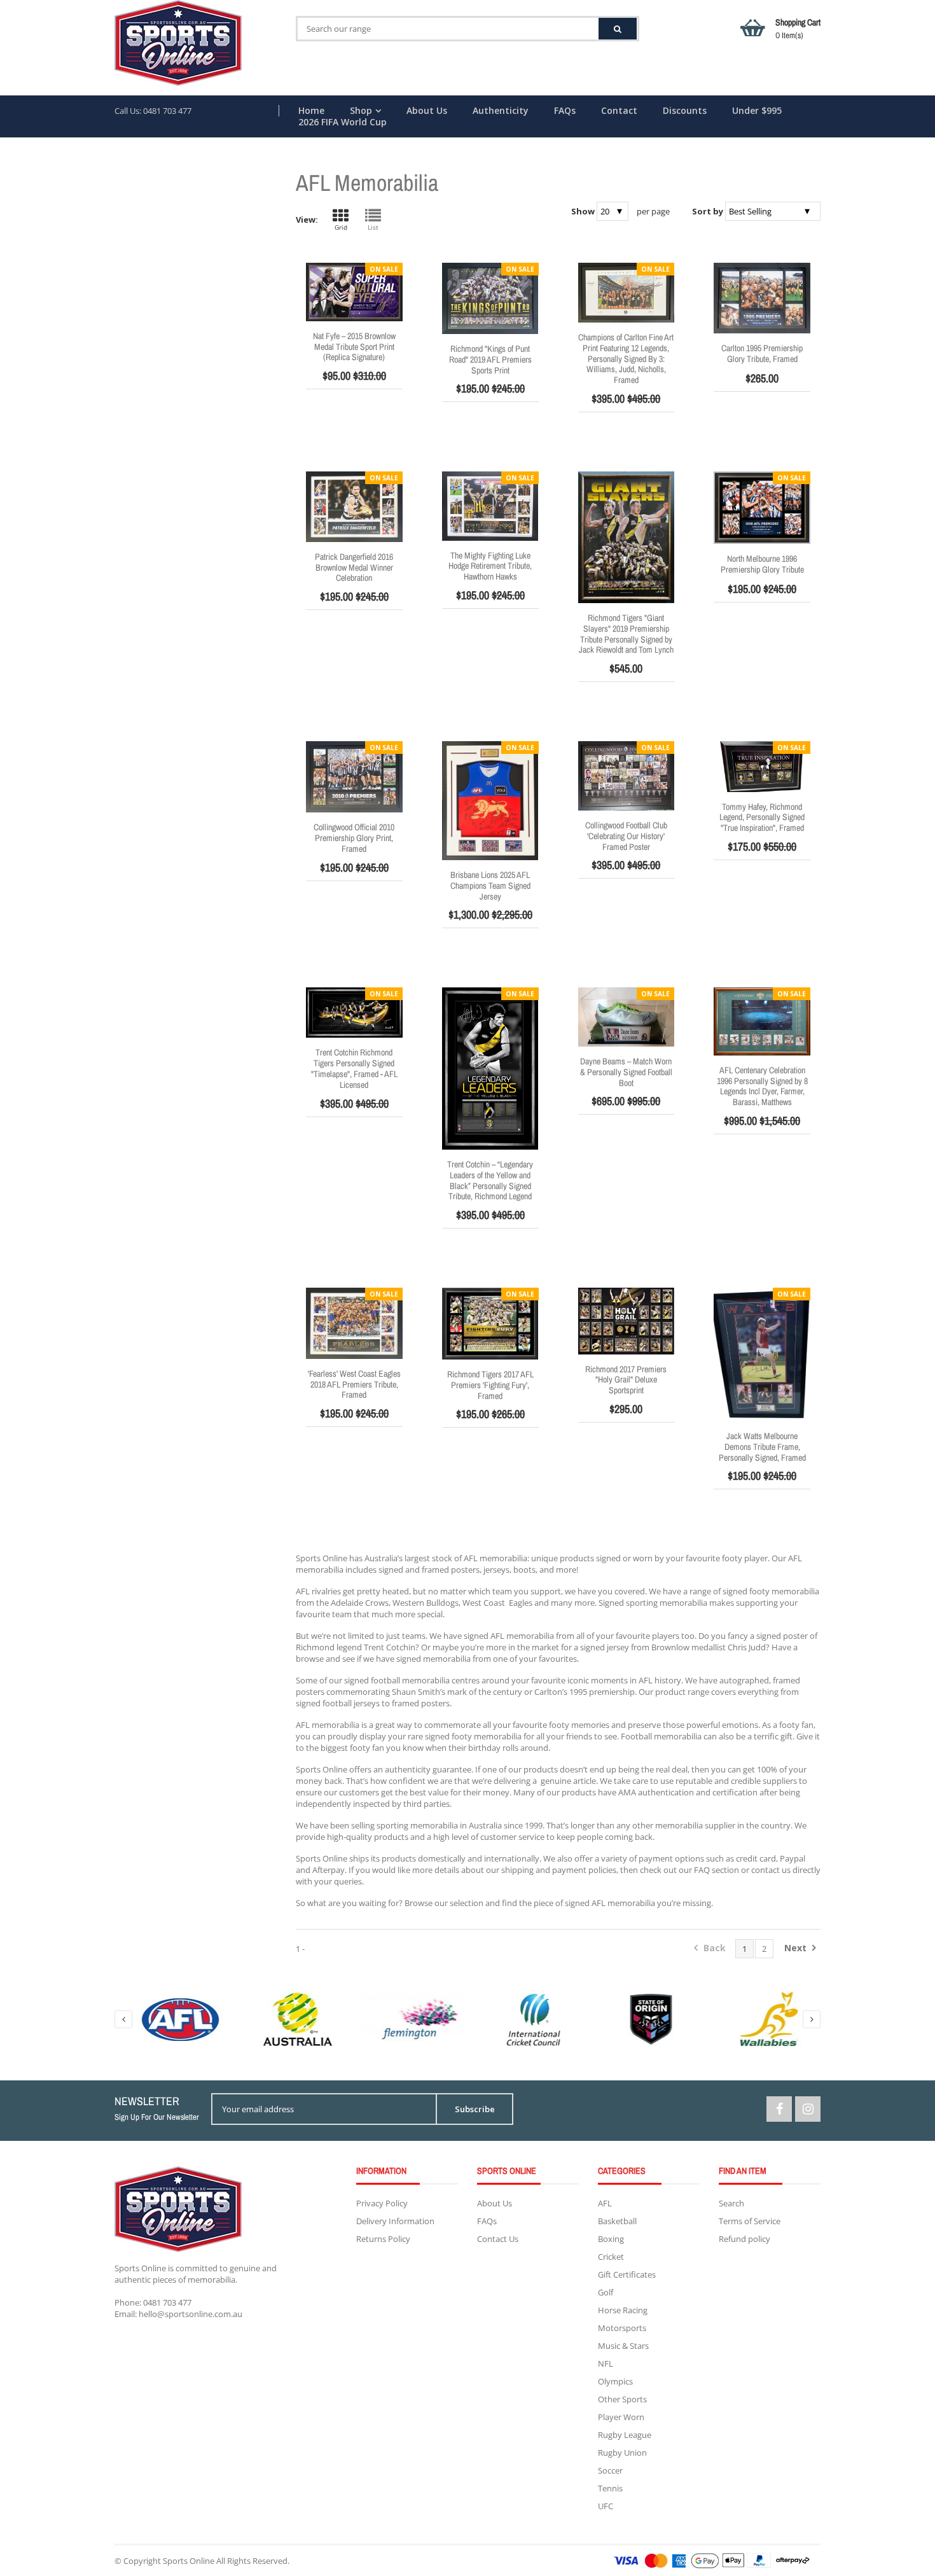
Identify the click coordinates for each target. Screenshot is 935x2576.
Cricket (611, 2257)
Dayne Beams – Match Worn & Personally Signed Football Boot (626, 1072)
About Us (427, 111)
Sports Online (189, 2561)
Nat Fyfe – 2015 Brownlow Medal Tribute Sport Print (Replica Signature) (354, 347)
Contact (619, 111)
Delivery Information (395, 2221)
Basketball (617, 2221)
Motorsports (622, 2328)
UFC (606, 2506)
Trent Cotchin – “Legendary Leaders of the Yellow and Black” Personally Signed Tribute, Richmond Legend (490, 1180)
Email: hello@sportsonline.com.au (178, 2314)
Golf (606, 2292)
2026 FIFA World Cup (343, 122)
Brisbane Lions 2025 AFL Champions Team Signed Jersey (490, 886)
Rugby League (625, 2435)
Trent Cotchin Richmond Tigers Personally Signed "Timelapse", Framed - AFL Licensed (354, 1068)
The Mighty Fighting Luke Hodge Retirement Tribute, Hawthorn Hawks (490, 566)
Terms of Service (750, 2221)
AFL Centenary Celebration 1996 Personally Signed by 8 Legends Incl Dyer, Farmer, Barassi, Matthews (762, 1086)
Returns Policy (383, 2239)
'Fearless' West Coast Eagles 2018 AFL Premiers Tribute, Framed (354, 1384)
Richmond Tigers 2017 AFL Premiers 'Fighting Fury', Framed (490, 1385)
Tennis (610, 2488)
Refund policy (745, 2239)
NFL (606, 2364)
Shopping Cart (798, 29)
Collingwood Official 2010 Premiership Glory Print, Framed (354, 838)
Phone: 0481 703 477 (153, 2302)
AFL (605, 2203)
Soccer (610, 2470)
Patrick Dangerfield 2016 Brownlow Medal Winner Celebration (354, 567)
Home (311, 111)
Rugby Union (622, 2453)
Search (731, 2203)
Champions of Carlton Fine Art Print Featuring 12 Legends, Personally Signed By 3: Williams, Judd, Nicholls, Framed (626, 359)
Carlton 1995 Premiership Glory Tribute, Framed (762, 353)
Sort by (708, 211)
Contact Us (498, 2239)
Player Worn (621, 2417)
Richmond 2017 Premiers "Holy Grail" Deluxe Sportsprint (626, 1380)
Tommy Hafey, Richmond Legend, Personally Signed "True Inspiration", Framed (762, 818)
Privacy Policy (382, 2203)
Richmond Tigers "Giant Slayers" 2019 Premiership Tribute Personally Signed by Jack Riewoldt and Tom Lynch (626, 634)
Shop (361, 111)
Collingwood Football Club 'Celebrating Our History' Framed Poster (626, 836)
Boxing (611, 2239)
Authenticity (501, 111)
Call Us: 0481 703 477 (153, 111)
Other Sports (622, 2399)
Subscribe (475, 2109)
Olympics (615, 2381)
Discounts (685, 111)
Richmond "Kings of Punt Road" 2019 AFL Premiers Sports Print (490, 359)
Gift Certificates (627, 2274)
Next (797, 1948)
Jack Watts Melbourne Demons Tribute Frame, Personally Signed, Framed (762, 1447)
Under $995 (757, 111)
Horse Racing (623, 2310)
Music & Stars (623, 2346)
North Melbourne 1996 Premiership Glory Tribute (762, 564)
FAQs (565, 111)
